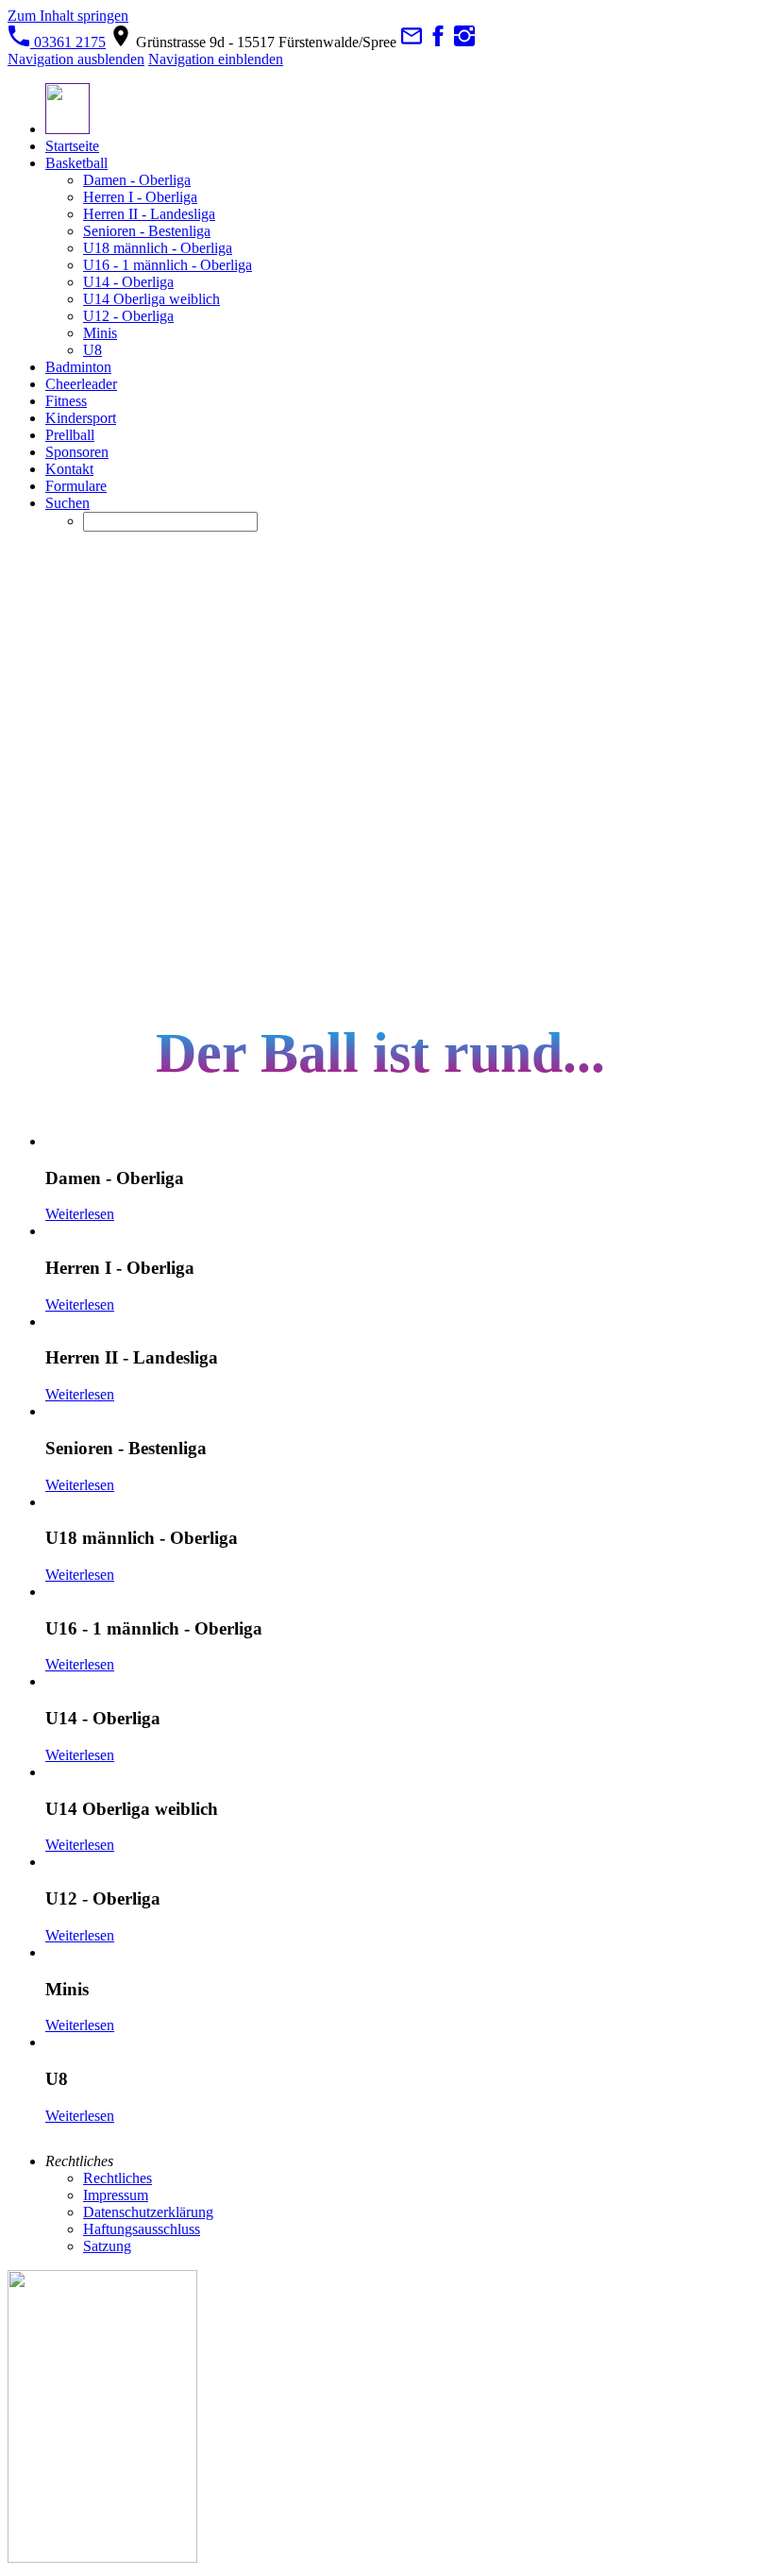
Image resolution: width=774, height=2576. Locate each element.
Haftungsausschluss (142, 2229)
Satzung (107, 2246)
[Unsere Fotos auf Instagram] (464, 42)
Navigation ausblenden (76, 59)
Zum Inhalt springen (68, 16)
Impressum (116, 2195)
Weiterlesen (80, 1214)
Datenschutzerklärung (148, 2212)
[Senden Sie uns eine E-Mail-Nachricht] (412, 42)
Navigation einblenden (216, 59)
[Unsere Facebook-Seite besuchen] (438, 42)
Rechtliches (118, 2178)
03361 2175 (68, 42)
